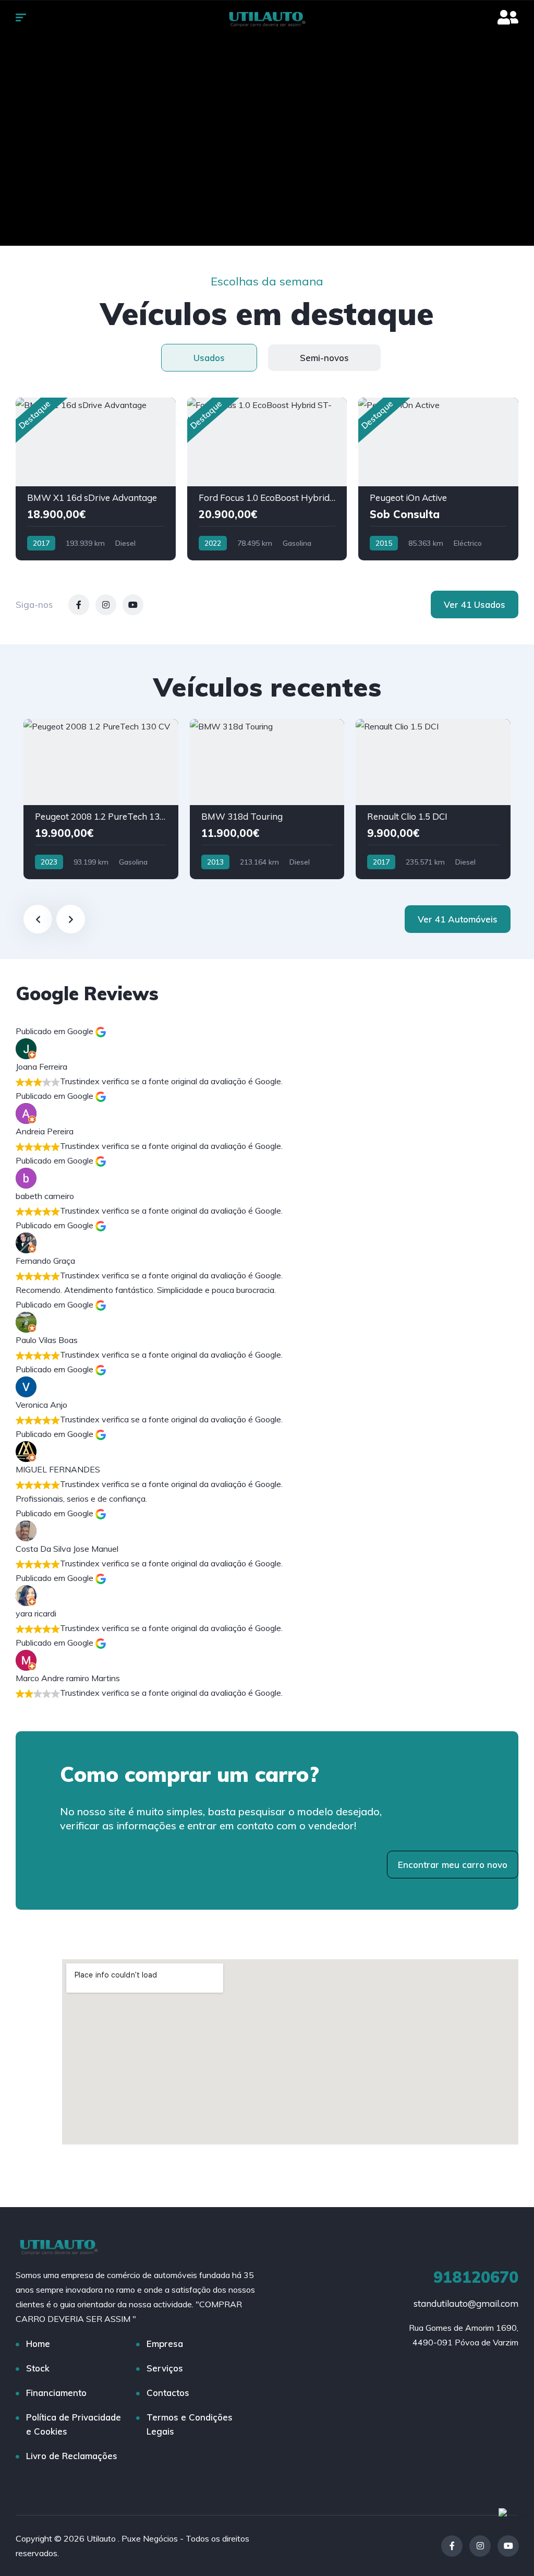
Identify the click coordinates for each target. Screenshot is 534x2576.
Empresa (165, 2344)
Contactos (168, 2393)
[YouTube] (508, 2546)
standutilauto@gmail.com (466, 2303)
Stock (38, 2368)
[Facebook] (452, 2546)
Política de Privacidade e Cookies (74, 2424)
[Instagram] (480, 2546)
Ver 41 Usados (475, 604)
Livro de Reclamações (72, 2456)
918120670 (476, 2277)
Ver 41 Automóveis (458, 919)
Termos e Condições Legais (190, 2424)
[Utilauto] (267, 18)
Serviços (165, 2368)
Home (38, 2344)
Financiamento (56, 2393)
